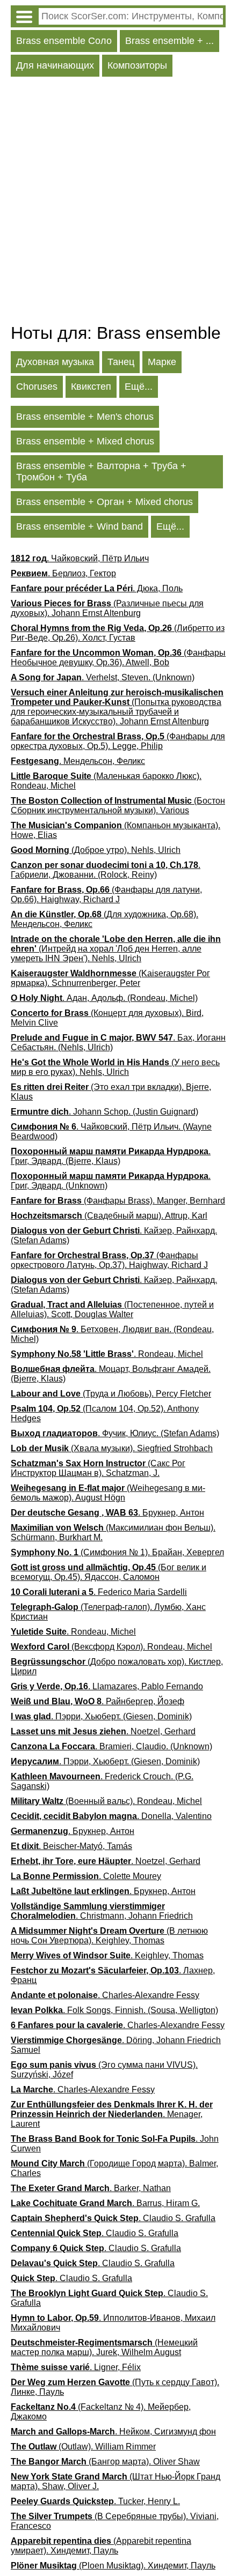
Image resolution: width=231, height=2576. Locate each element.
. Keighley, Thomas (107, 1955)
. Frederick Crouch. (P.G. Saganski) (102, 1781)
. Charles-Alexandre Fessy (105, 1995)
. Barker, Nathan (91, 2188)
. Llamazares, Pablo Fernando (107, 1686)
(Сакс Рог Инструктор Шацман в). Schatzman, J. (98, 1468)
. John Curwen (115, 2144)
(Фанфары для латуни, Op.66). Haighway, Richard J (106, 894)
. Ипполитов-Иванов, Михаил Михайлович (113, 2323)
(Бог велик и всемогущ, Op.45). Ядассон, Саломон (109, 1572)
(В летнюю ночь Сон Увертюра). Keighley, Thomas (109, 1936)
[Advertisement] (115, 203)
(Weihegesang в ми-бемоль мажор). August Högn (108, 1493)
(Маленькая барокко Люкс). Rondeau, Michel (106, 781)
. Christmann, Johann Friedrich (102, 1911)
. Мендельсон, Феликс (78, 761)
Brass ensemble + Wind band (80, 526)
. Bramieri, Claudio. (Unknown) (111, 1746)
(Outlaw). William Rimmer (83, 2447)
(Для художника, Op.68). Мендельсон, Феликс (104, 919)
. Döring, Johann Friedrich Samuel (116, 2045)
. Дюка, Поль (97, 588)
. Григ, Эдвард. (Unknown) (111, 1181)
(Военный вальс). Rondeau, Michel (106, 1801)
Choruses (37, 387)
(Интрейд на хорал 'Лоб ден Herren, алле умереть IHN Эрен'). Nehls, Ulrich (116, 949)
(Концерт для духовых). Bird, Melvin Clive (107, 1018)
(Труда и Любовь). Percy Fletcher (111, 1394)
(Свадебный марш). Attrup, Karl (109, 1216)
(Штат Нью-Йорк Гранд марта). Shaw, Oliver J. (115, 2481)
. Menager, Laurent (112, 2114)
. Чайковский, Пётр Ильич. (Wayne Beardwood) (111, 1131)
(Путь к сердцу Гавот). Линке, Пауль (115, 2387)
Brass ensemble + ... (169, 41)
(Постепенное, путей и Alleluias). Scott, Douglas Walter (112, 1309)
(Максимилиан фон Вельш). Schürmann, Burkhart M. (113, 1532)
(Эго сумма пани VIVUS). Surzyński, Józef (104, 2070)
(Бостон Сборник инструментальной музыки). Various (118, 806)
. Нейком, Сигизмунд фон (113, 2432)
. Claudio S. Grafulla (113, 2218)
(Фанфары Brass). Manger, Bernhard (118, 1201)
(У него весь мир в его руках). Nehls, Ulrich (115, 1067)
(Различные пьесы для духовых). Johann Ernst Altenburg (107, 608)
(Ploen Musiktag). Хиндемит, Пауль (113, 2566)
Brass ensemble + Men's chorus (85, 417)
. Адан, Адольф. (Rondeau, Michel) (104, 998)
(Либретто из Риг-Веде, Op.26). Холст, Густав (118, 633)
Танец (121, 362)
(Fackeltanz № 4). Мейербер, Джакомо (101, 2412)
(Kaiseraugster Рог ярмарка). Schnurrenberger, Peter (110, 978)
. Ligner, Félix (76, 2367)
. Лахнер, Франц (113, 1975)
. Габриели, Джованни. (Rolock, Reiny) (106, 870)
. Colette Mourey (86, 1876)
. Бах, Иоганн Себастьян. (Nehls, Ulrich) (118, 1042)
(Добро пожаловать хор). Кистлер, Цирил (117, 1666)
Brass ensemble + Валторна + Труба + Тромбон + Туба (101, 472)
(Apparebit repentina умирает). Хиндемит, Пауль (101, 2546)
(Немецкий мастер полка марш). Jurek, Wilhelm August (104, 2347)
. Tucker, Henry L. (95, 2501)
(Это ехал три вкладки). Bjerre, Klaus (111, 1092)
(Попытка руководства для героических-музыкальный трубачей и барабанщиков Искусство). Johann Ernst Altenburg (117, 707)
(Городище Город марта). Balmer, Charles (114, 2168)
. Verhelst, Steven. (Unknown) (103, 677)
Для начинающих (55, 65)
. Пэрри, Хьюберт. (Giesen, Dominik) (101, 1716)
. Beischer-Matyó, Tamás (71, 1846)
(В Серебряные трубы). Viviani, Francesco (115, 2521)
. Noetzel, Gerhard (103, 1731)
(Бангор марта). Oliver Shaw (105, 2462)
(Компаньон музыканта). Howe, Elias (115, 830)
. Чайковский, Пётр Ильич (80, 558)
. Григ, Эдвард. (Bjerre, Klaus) (111, 1156)
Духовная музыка (55, 362)
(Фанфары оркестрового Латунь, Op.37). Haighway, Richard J (109, 1260)
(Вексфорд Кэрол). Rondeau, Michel (111, 1647)
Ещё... (139, 387)
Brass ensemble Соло (64, 41)
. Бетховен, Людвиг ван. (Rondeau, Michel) (112, 1334)
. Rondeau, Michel (107, 1354)
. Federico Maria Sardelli (99, 1592)
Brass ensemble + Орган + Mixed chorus (104, 502)
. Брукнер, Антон (107, 1513)
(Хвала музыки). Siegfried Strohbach (112, 1448)
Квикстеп (91, 387)
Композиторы (137, 65)
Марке (162, 362)
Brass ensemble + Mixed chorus (85, 441)
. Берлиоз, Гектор (63, 573)
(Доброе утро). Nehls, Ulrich (96, 850)
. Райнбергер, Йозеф (98, 1701)
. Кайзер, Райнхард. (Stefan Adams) (114, 1235)
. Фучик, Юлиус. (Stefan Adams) (115, 1433)
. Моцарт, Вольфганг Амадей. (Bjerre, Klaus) (111, 1374)
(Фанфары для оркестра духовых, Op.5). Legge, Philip (118, 741)
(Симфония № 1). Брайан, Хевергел (117, 1552)
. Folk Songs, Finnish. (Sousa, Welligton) (114, 2010)
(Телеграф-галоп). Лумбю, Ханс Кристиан (108, 1612)
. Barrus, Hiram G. (105, 2203)
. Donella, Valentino (111, 1816)
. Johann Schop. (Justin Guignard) (104, 1112)
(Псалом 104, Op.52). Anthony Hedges (105, 1413)
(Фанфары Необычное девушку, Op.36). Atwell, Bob (118, 658)
